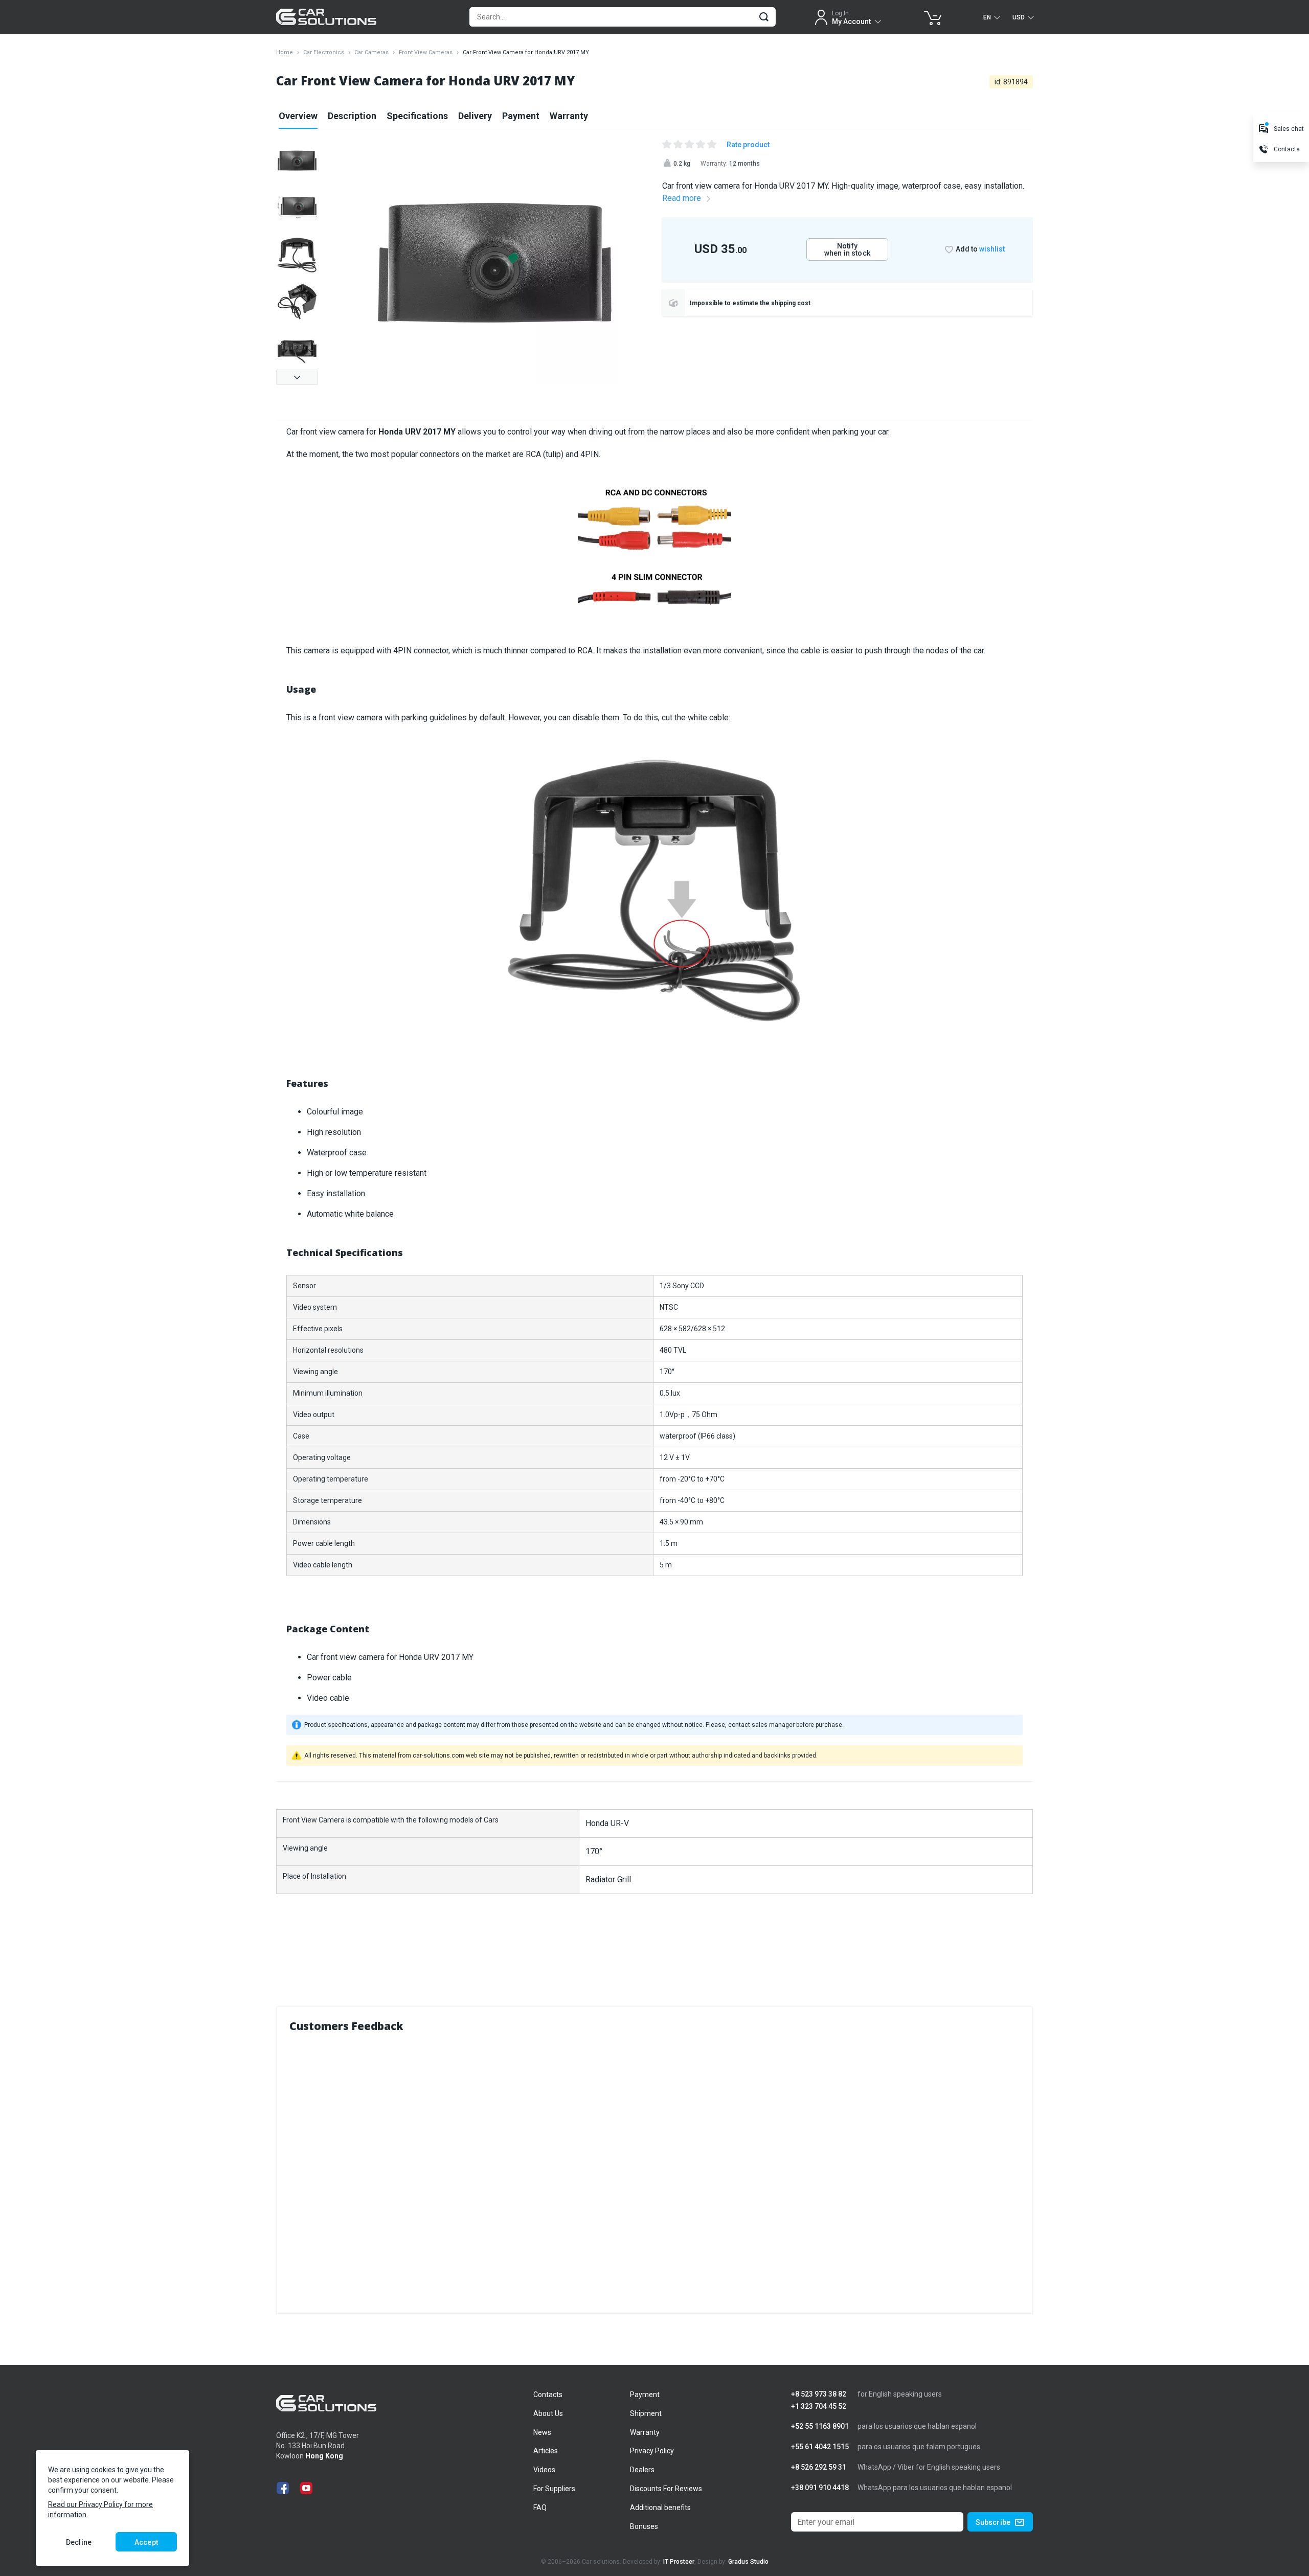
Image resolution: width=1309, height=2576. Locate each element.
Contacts (548, 2395)
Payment (521, 116)
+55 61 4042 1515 (820, 2447)
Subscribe (993, 2522)
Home (285, 52)
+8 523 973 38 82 (819, 2394)
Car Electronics (324, 52)
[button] (297, 377)
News (542, 2432)
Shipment (646, 2413)
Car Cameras (371, 52)
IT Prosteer (679, 2562)
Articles (546, 2451)
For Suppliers (554, 2489)
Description (352, 116)
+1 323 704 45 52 (819, 2407)
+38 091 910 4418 (820, 2488)
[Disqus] (654, 2171)
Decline (79, 2542)
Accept (146, 2542)
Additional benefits (660, 2507)
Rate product (748, 145)
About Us (548, 2413)
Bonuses (644, 2526)
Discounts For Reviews (666, 2489)
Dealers (642, 2470)
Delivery (475, 116)
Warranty (569, 116)
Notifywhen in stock (847, 249)
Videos (544, 2470)
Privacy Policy (652, 2451)
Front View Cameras (426, 52)
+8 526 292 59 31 (819, 2467)
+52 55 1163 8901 (820, 2426)
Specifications (417, 116)
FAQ (540, 2507)
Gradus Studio (748, 2562)
